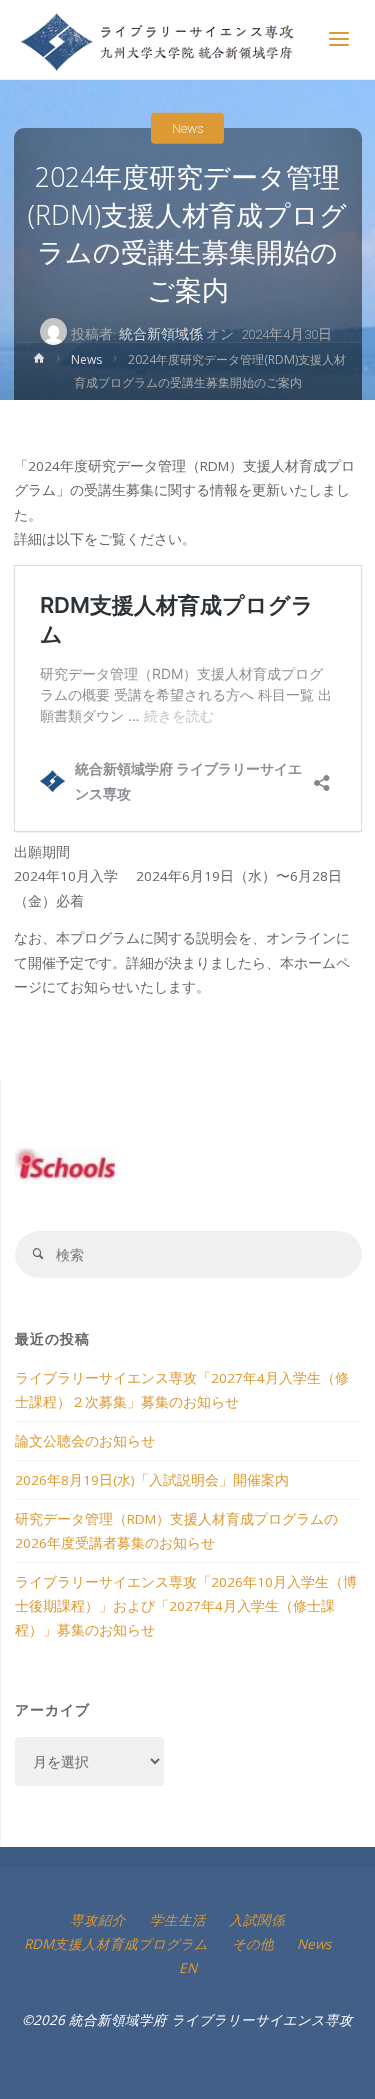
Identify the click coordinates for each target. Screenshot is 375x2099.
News (188, 128)
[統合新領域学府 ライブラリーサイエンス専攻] (158, 40)
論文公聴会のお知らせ (85, 1441)
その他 (253, 1944)
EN (188, 1968)
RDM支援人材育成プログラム (116, 1944)
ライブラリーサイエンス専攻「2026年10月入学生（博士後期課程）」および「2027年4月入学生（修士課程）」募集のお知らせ (186, 1606)
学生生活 (178, 1920)
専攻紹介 (98, 1920)
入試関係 (257, 1920)
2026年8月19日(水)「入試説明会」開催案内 (152, 1480)
